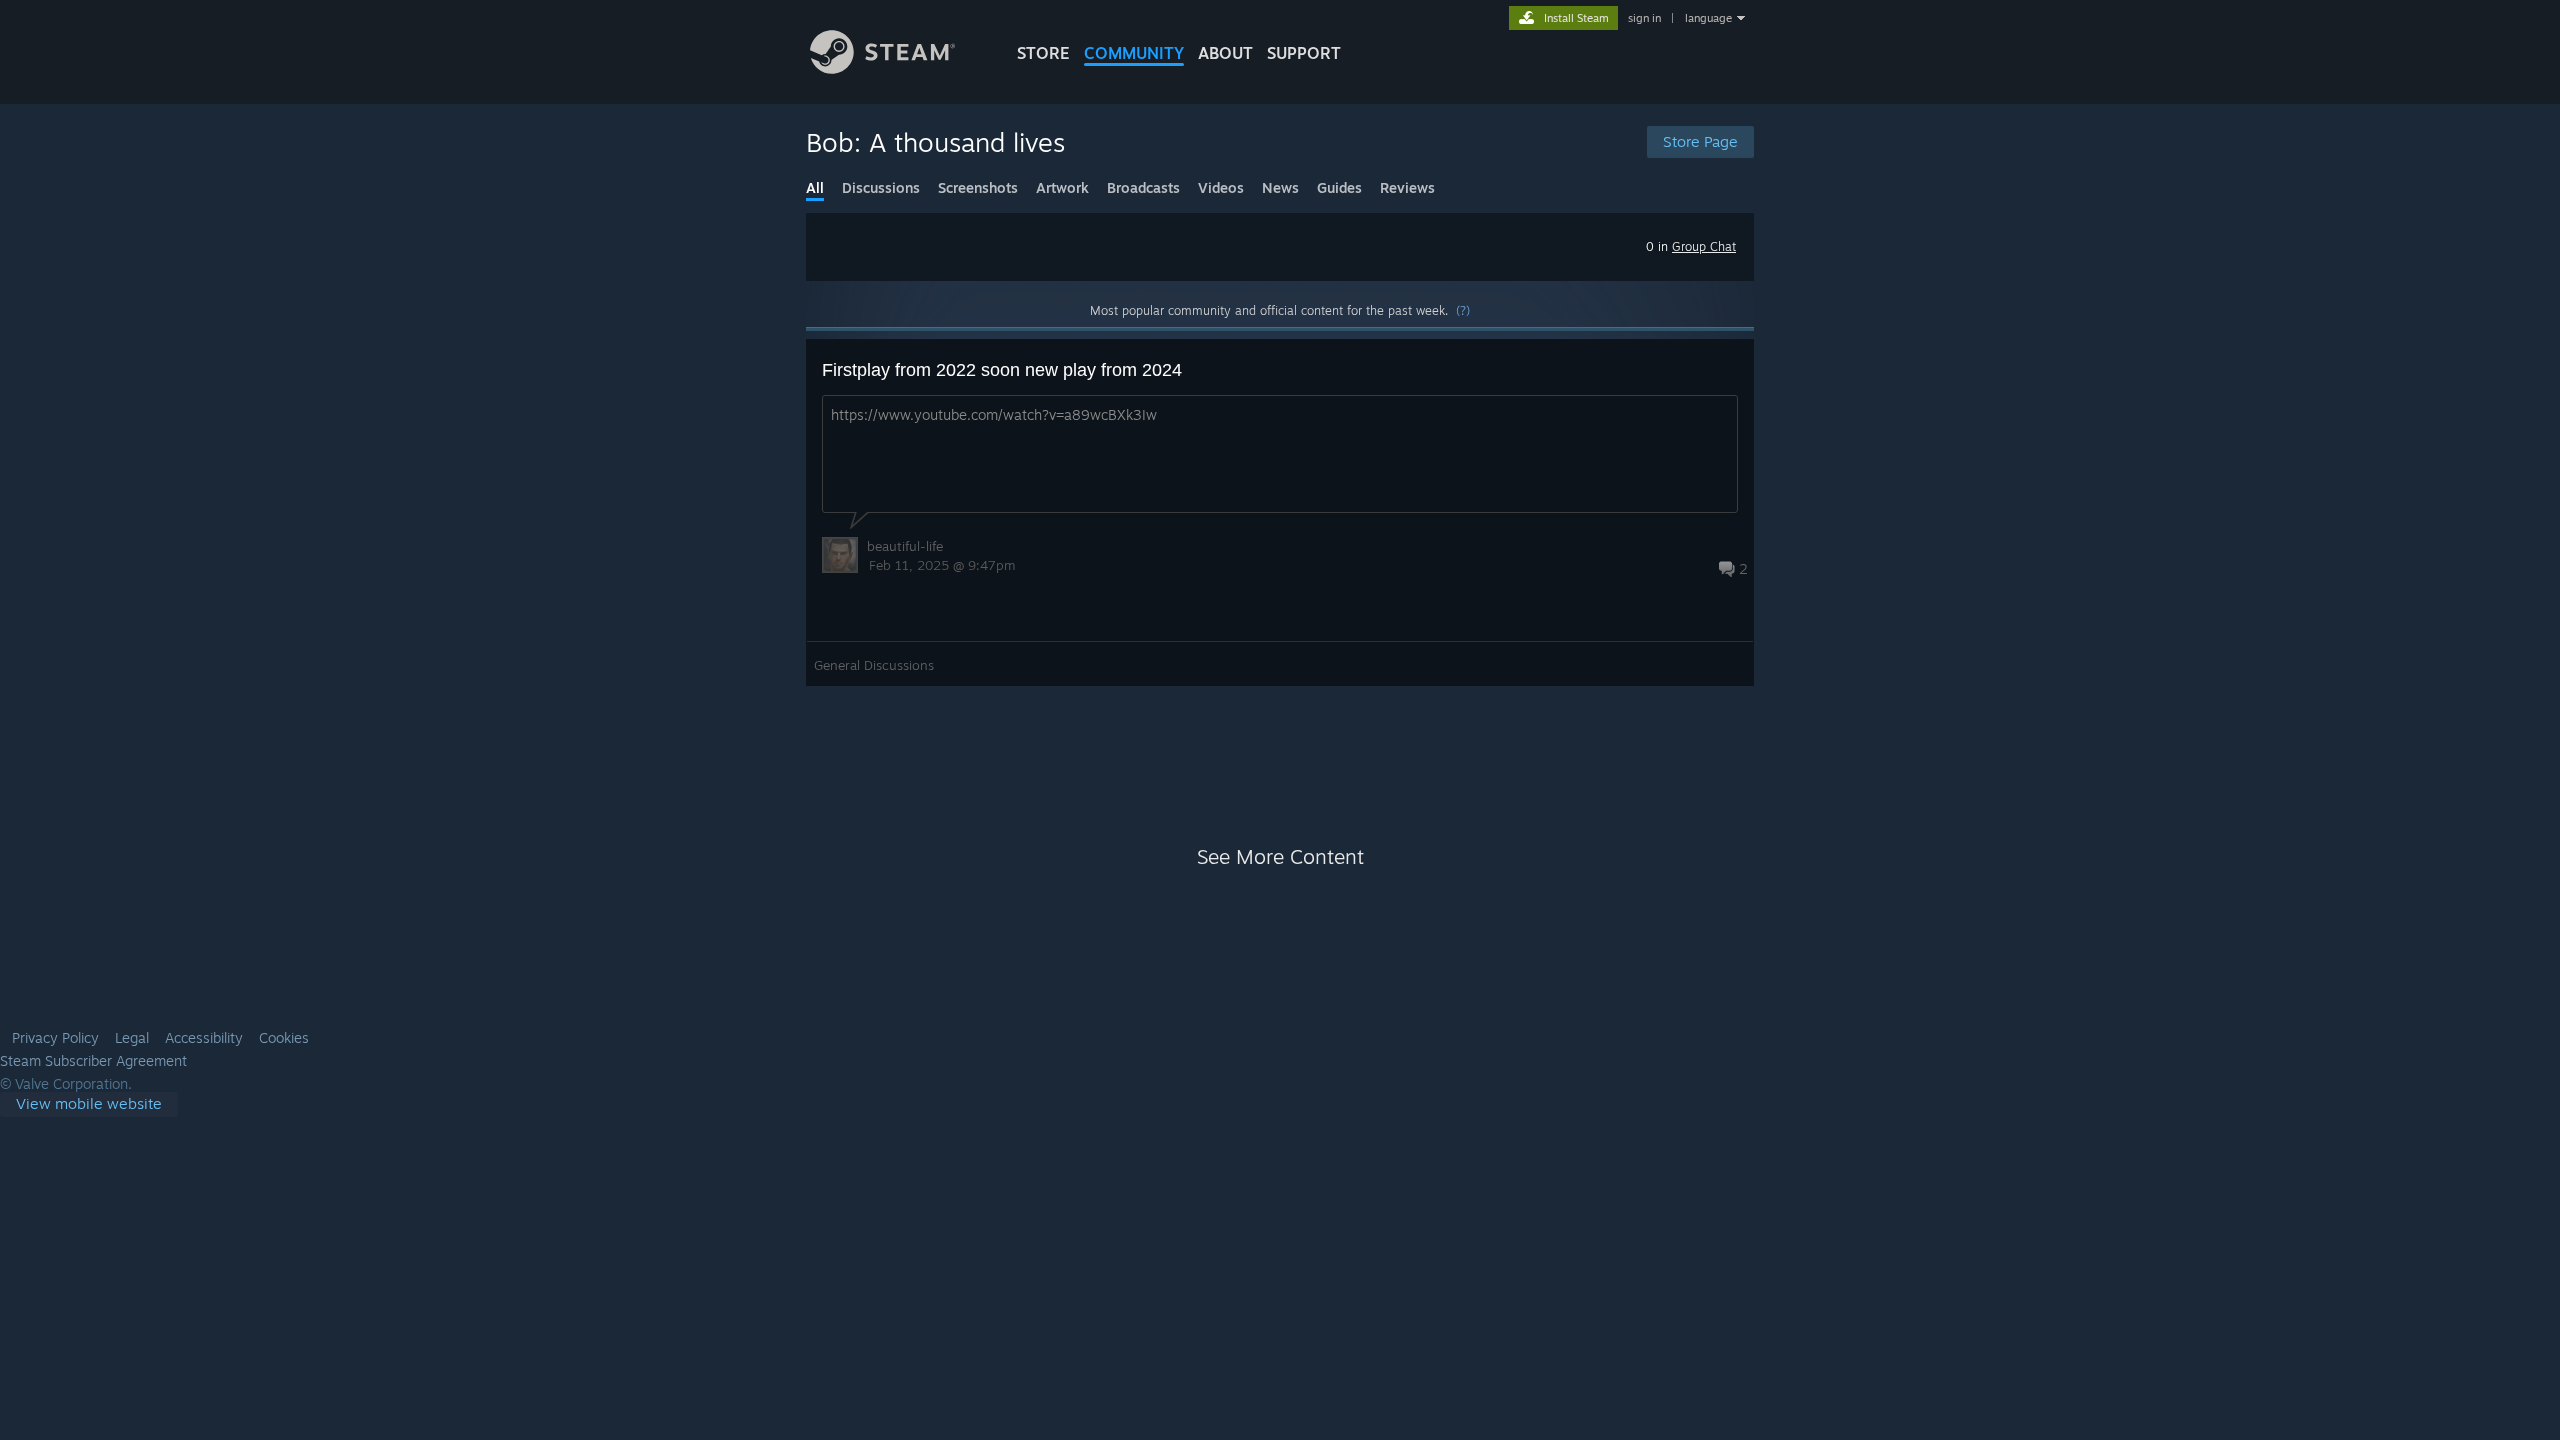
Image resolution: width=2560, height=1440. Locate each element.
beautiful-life (905, 546)
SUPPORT (1304, 53)
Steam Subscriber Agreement (93, 1061)
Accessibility (204, 1038)
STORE (1043, 53)
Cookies (284, 1038)
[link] (89, 1104)
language (1708, 18)
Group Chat (1704, 246)
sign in (1644, 18)
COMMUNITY (1134, 53)
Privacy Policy (55, 1038)
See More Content (1280, 856)
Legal (132, 1038)
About (1225, 53)
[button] (1280, 512)
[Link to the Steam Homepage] (882, 68)
